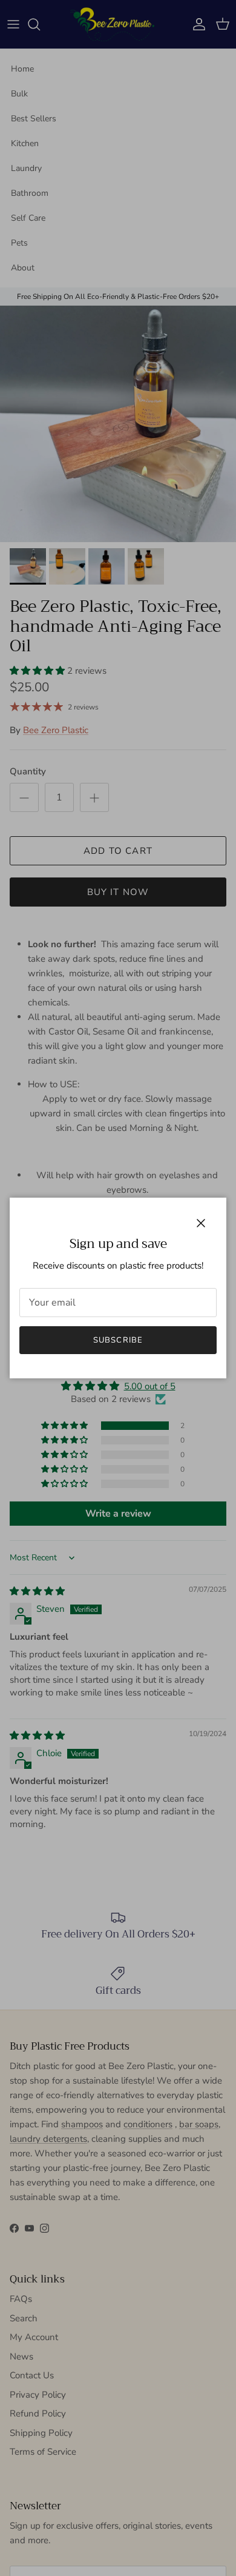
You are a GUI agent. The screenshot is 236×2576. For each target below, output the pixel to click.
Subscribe (118, 1340)
